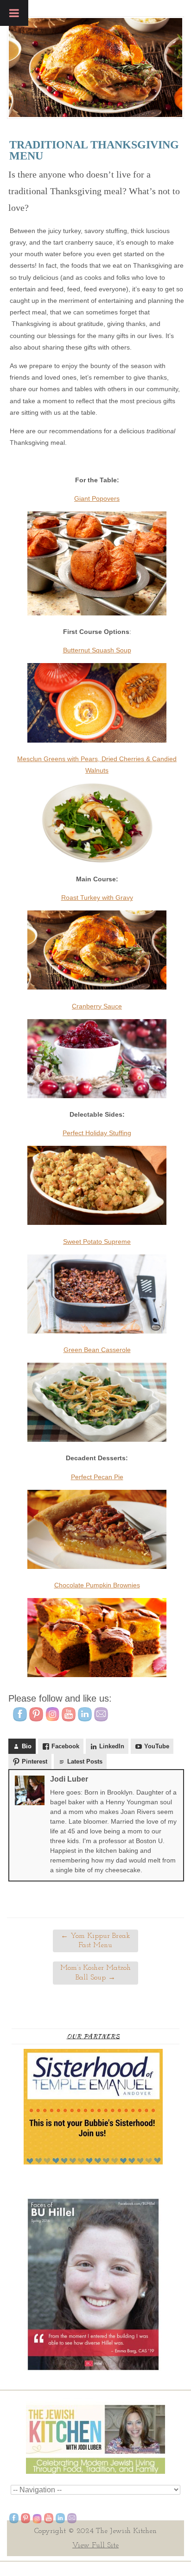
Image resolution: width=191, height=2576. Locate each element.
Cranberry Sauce (97, 1006)
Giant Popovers (97, 498)
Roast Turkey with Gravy (97, 898)
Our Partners (93, 2036)
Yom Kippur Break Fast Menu (95, 1941)
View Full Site (95, 2545)
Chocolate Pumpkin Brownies (97, 1585)
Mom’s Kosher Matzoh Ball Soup (95, 1973)
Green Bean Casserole (97, 1350)
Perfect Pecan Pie (97, 1477)
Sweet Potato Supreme (97, 1242)
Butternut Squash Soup (97, 650)
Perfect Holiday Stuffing (97, 1133)
